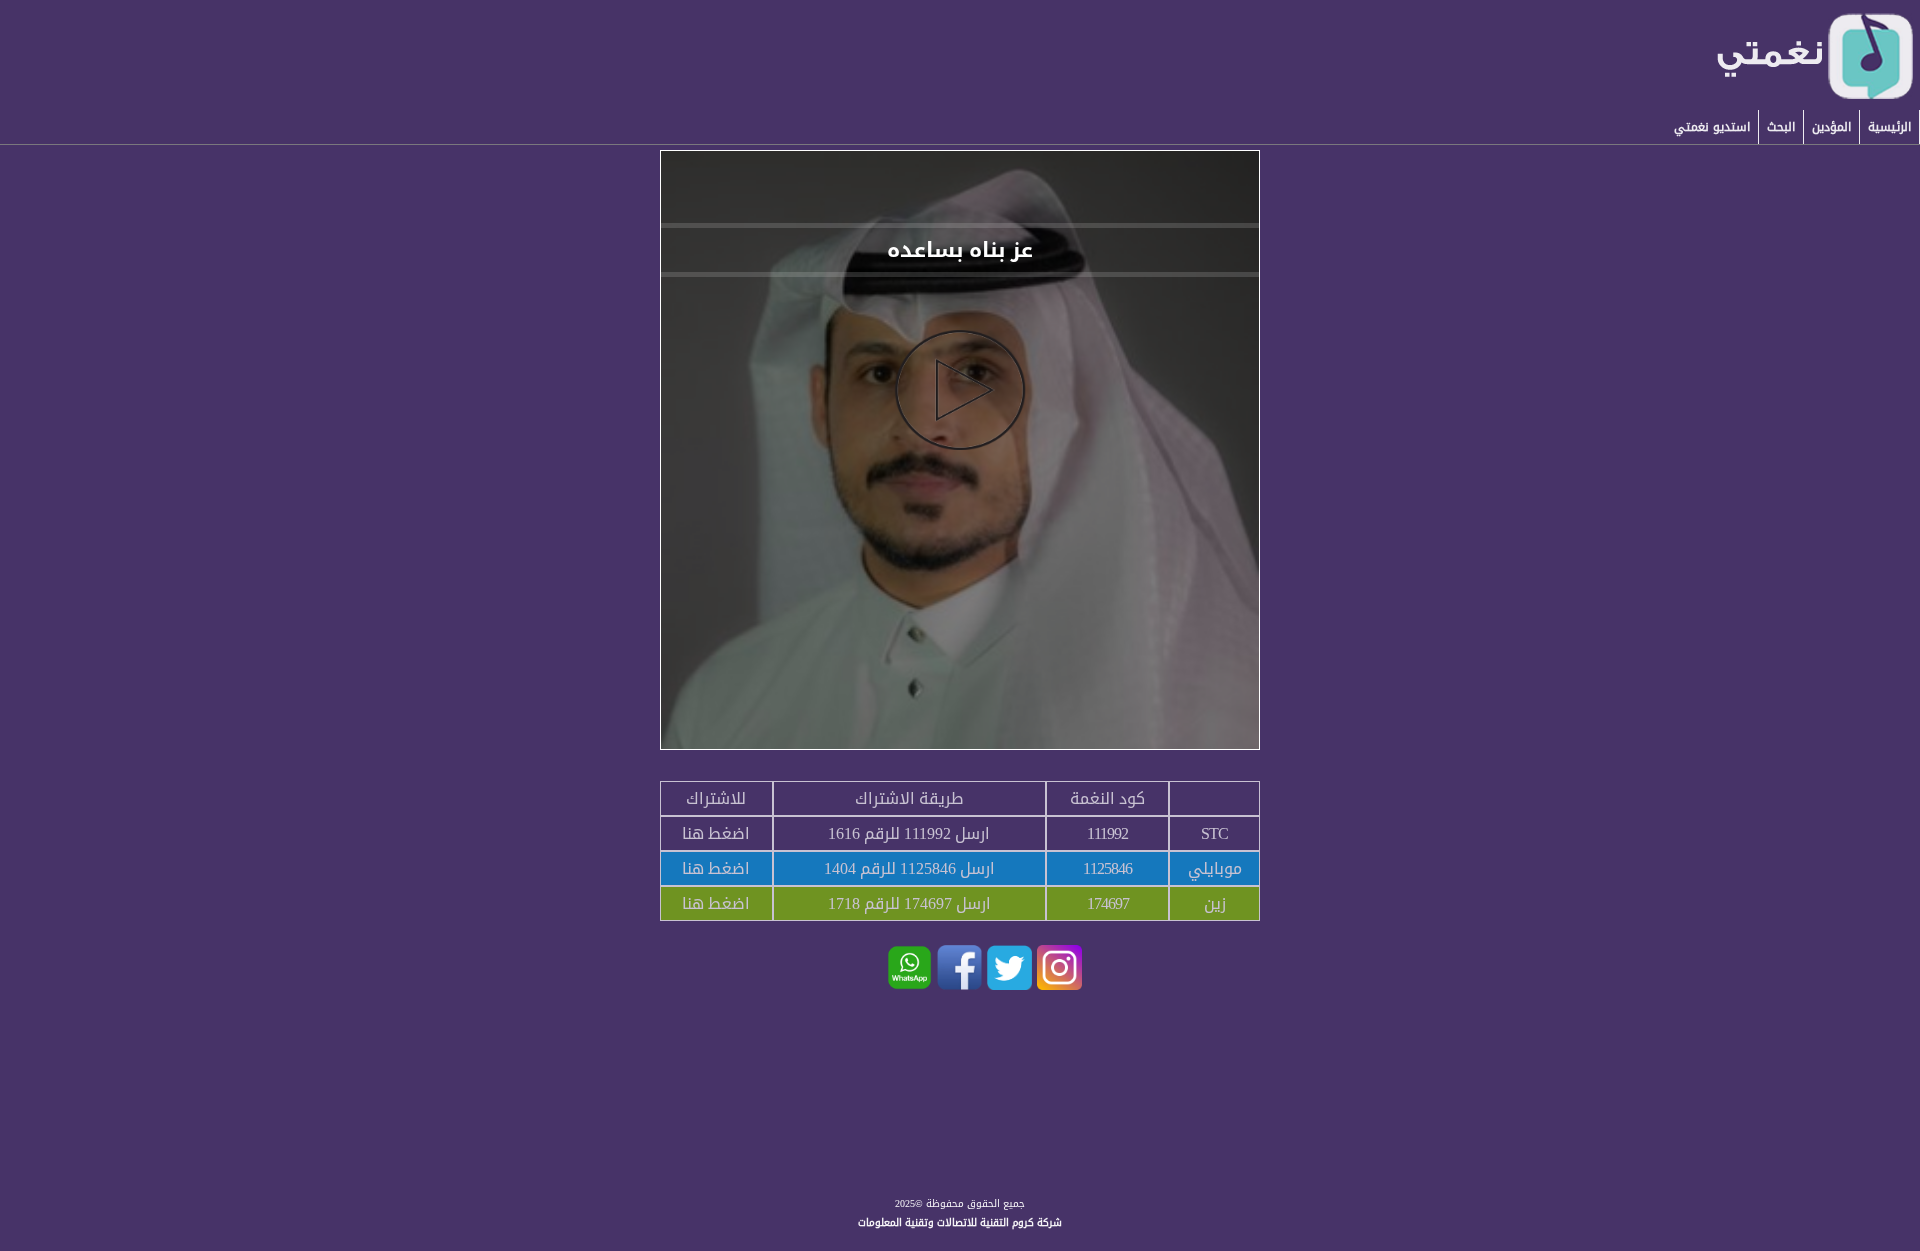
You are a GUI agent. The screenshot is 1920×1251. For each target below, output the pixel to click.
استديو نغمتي (1712, 127)
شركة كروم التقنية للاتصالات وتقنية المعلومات (960, 1222)
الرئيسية (1889, 127)
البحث (1781, 127)
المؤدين (1831, 127)
